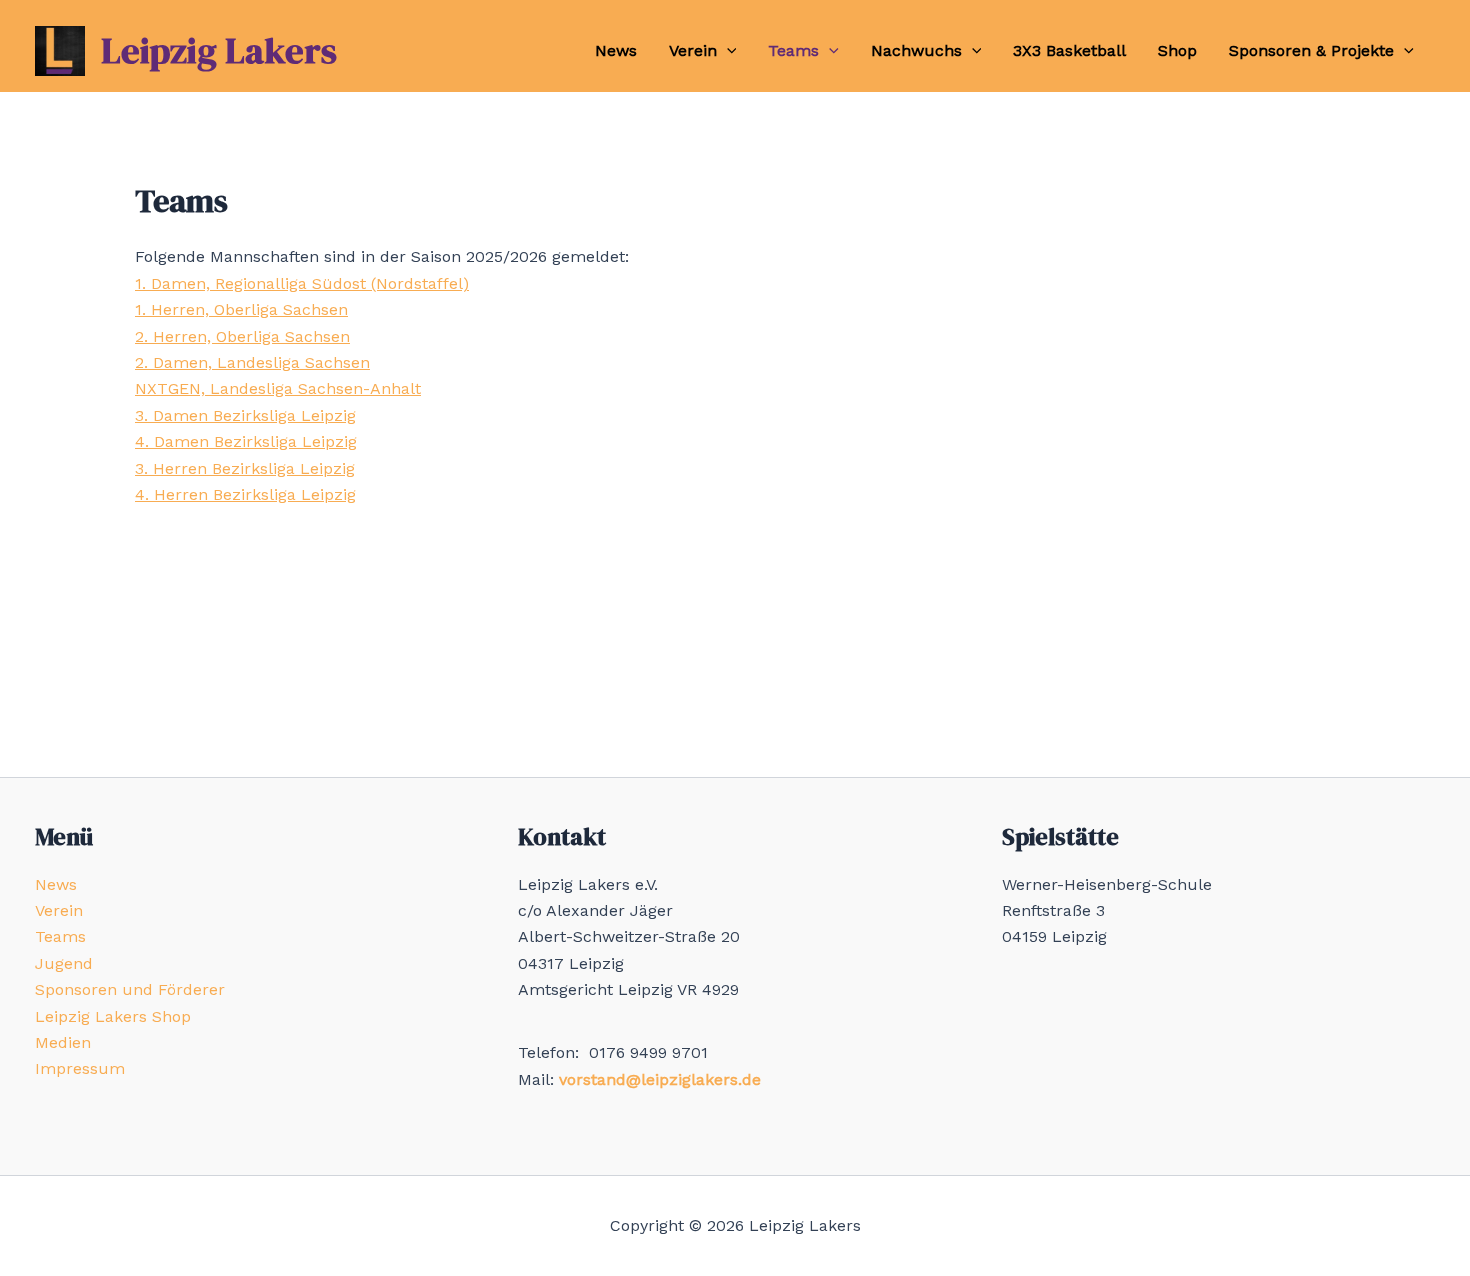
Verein (693, 50)
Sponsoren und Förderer (130, 989)
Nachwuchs (916, 50)
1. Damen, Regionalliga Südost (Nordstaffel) (302, 283)
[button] (727, 51)
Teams (793, 50)
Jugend (64, 963)
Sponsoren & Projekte (1311, 50)
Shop (1177, 50)
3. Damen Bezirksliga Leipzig (245, 415)
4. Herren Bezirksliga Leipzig (245, 494)
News (616, 50)
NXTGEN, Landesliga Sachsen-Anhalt (278, 388)
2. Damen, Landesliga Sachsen (252, 362)
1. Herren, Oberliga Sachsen (241, 309)
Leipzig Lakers (219, 50)
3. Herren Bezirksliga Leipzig (245, 468)
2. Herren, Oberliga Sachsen (242, 336)
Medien (63, 1042)
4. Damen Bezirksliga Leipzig (246, 441)
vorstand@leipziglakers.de (660, 1079)
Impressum (80, 1068)
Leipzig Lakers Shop (113, 1016)
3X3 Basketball (1069, 50)
